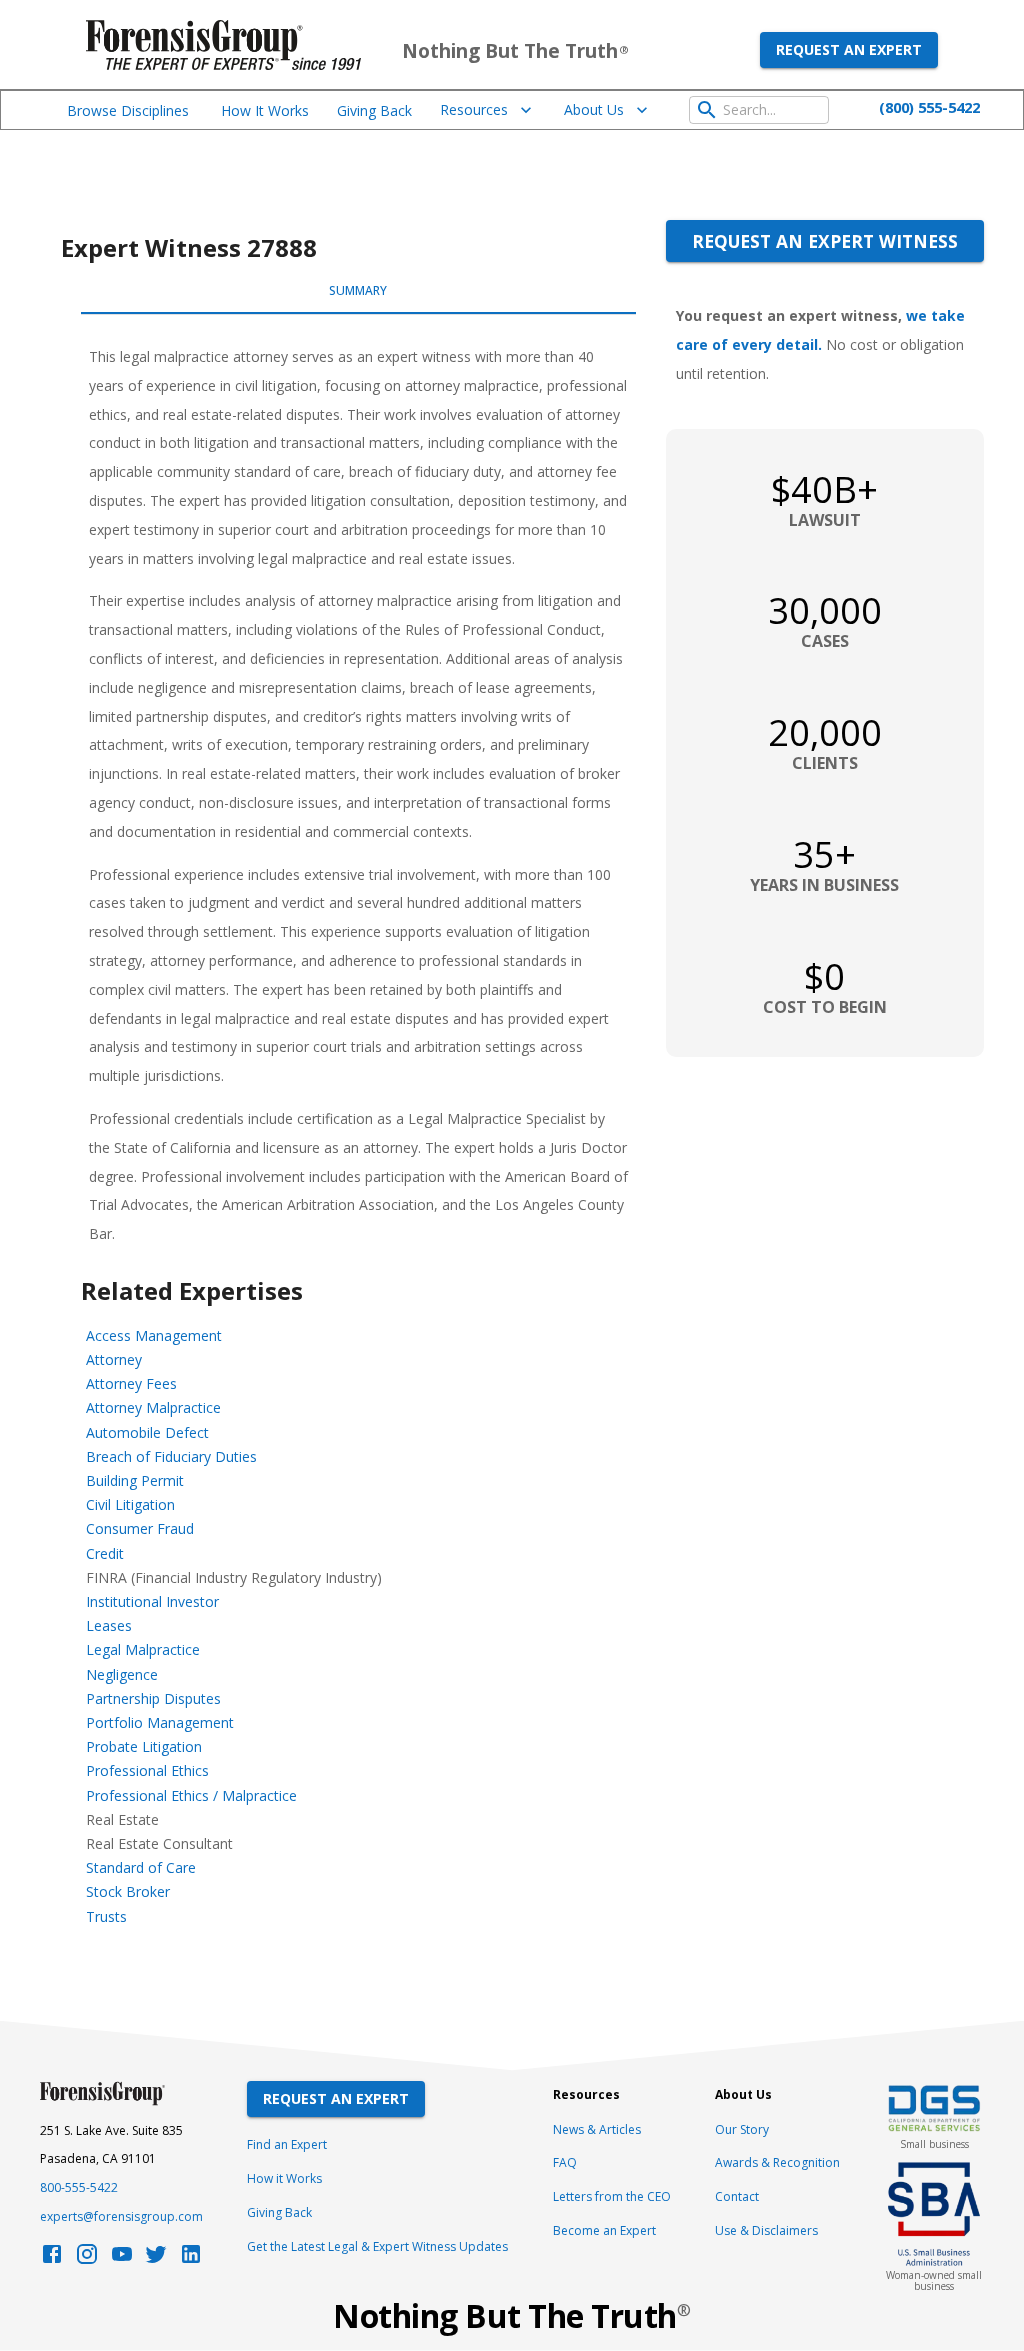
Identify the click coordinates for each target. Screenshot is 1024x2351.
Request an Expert (849, 49)
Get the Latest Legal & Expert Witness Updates (377, 2246)
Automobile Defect (147, 1432)
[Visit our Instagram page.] (87, 2259)
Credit (105, 1553)
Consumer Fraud (140, 1528)
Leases (109, 1625)
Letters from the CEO (612, 2196)
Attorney (114, 1359)
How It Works (265, 110)
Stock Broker (128, 1891)
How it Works (284, 2178)
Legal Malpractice (143, 1649)
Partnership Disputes (153, 1698)
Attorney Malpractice (153, 1407)
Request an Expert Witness (825, 241)
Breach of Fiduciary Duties (171, 1456)
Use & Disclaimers (766, 2230)
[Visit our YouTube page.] (122, 2259)
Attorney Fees (131, 1383)
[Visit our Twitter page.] (156, 2259)
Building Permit (135, 1480)
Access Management (154, 1335)
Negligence (122, 1674)
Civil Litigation (130, 1504)
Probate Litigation (144, 1746)
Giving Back (374, 110)
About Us (594, 109)
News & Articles (597, 2129)
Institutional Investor (152, 1601)
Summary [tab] (358, 290)
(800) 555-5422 (929, 107)
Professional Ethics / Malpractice (191, 1795)
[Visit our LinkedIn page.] (191, 2259)
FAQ (565, 2162)
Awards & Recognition (777, 2162)
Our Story (742, 2129)
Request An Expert (336, 2098)
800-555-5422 (79, 2187)
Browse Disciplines (128, 110)
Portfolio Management (160, 1722)
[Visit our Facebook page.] (52, 2259)
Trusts (106, 1916)
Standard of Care (141, 1867)
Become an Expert (604, 2230)
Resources (474, 109)
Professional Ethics (147, 1770)
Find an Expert (287, 2144)
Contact (737, 2196)
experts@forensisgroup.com (121, 2216)
